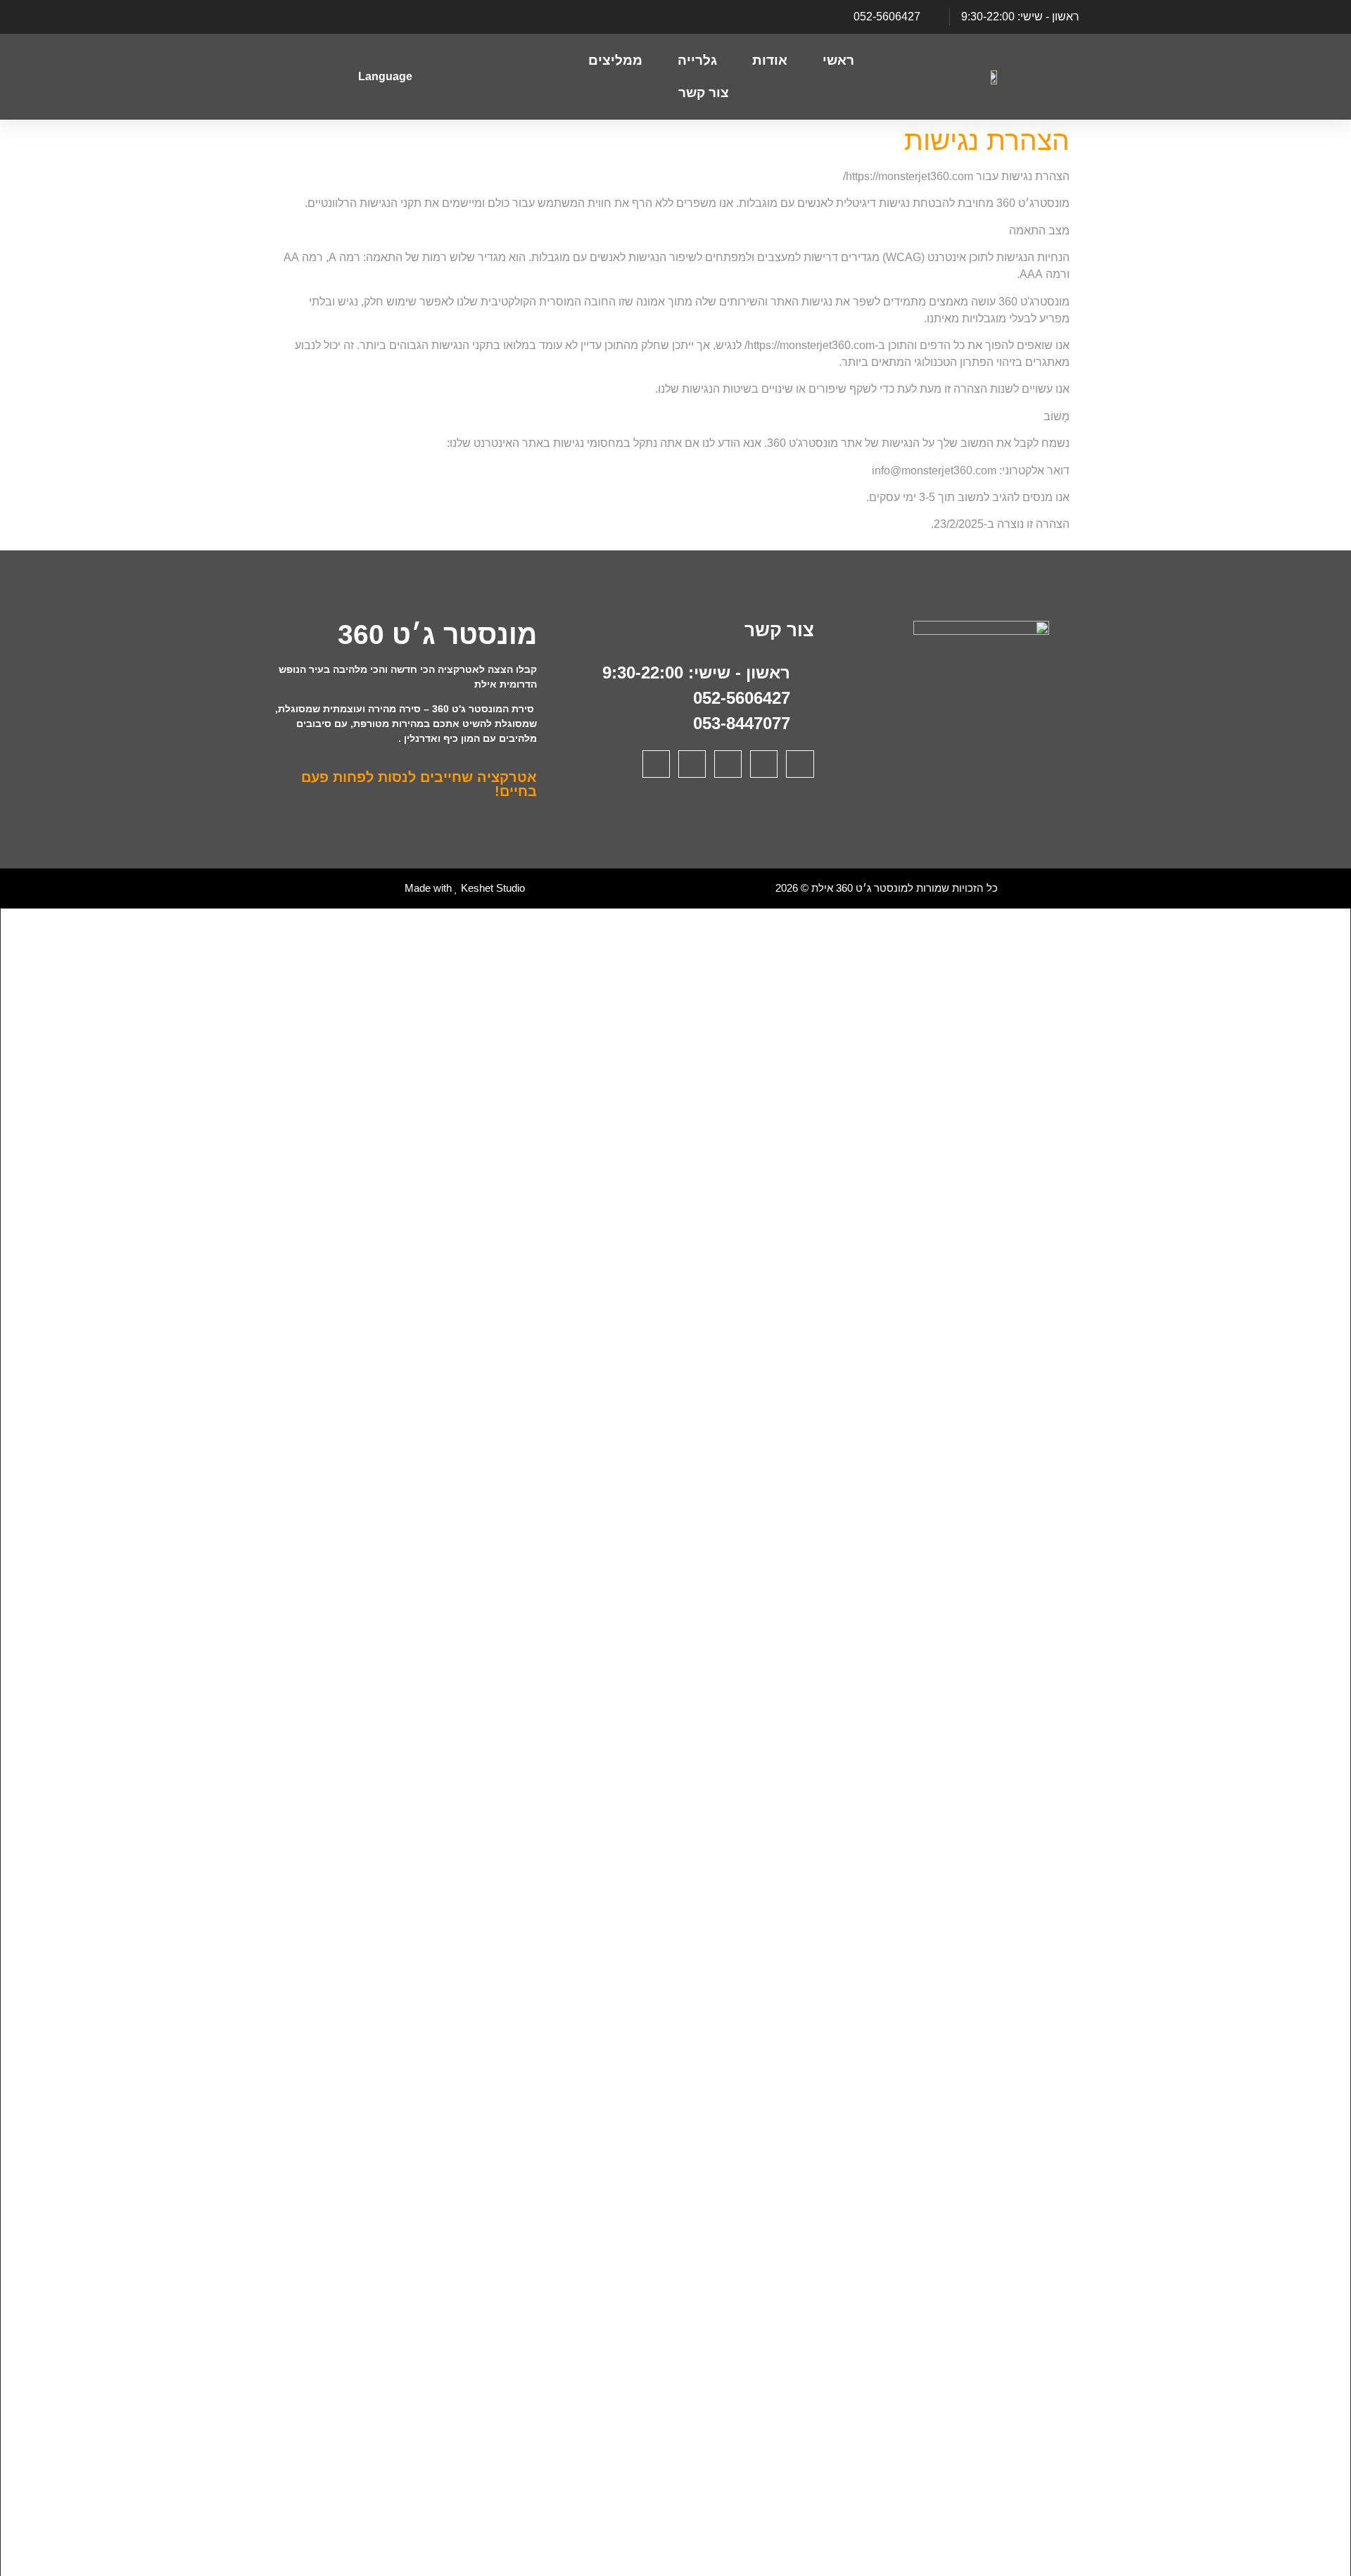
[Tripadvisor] (313, 17)
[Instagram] (361, 17)
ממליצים (615, 60)
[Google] (337, 17)
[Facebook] (409, 17)
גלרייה (697, 60)
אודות (770, 60)
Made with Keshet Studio (465, 888)
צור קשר (704, 93)
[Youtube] (385, 17)
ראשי (838, 60)
